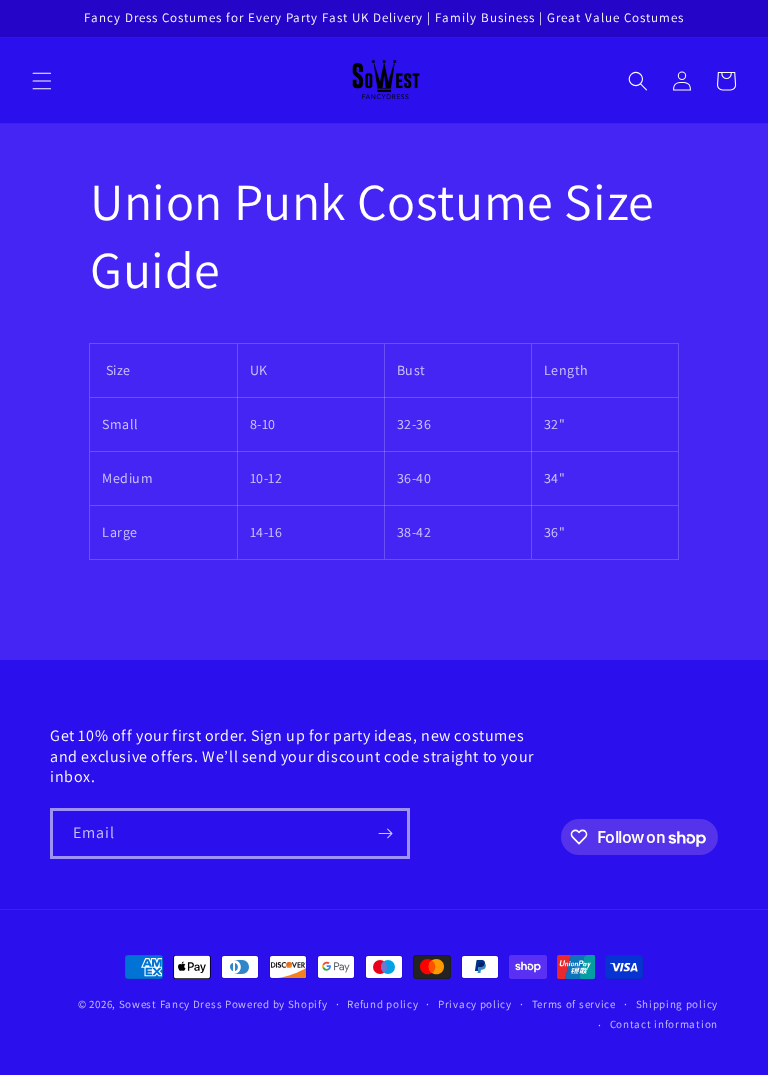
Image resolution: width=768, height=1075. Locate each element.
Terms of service (574, 1004)
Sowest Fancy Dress (171, 1004)
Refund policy (382, 1004)
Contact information (664, 1024)
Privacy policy (475, 1004)
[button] (42, 81)
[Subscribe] (385, 833)
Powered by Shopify (276, 1004)
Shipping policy (677, 1004)
